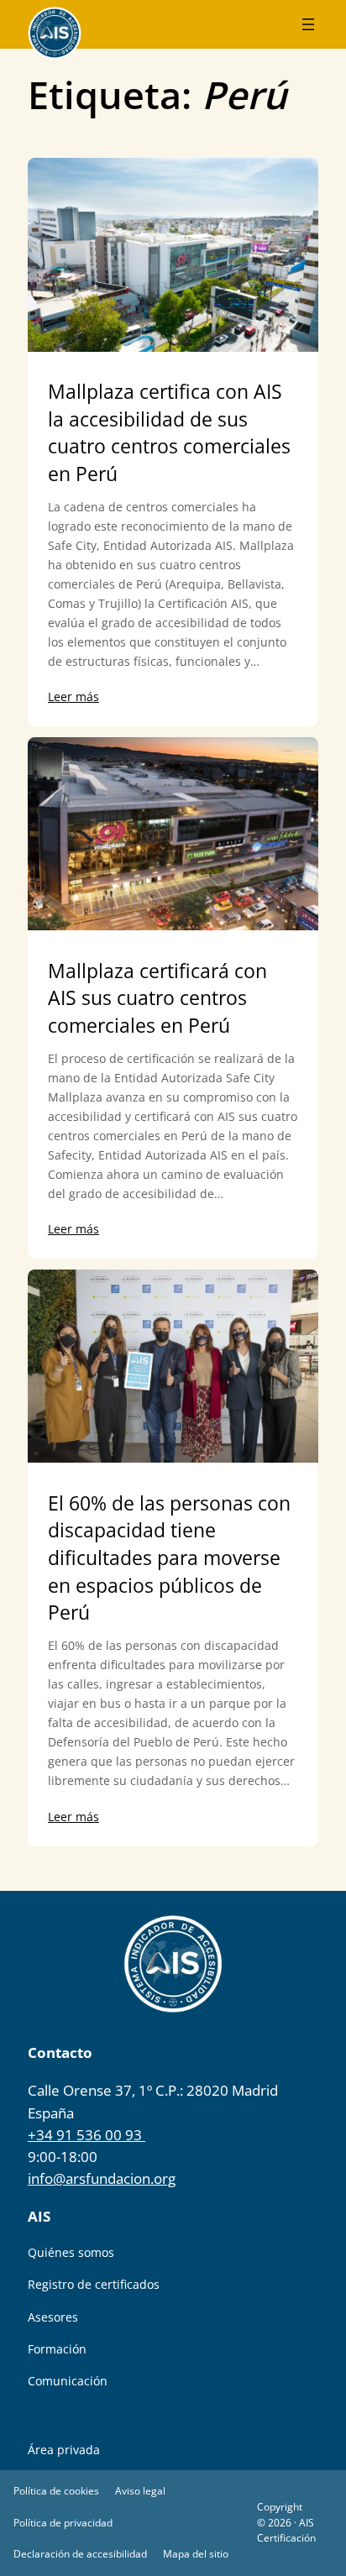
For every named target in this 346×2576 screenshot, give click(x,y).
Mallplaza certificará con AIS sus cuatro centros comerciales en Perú (157, 998)
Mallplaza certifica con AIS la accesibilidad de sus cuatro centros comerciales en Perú (169, 433)
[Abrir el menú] (308, 24)
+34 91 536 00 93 (86, 2135)
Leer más (73, 696)
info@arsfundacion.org (102, 2178)
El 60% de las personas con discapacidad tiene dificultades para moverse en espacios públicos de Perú (169, 1558)
